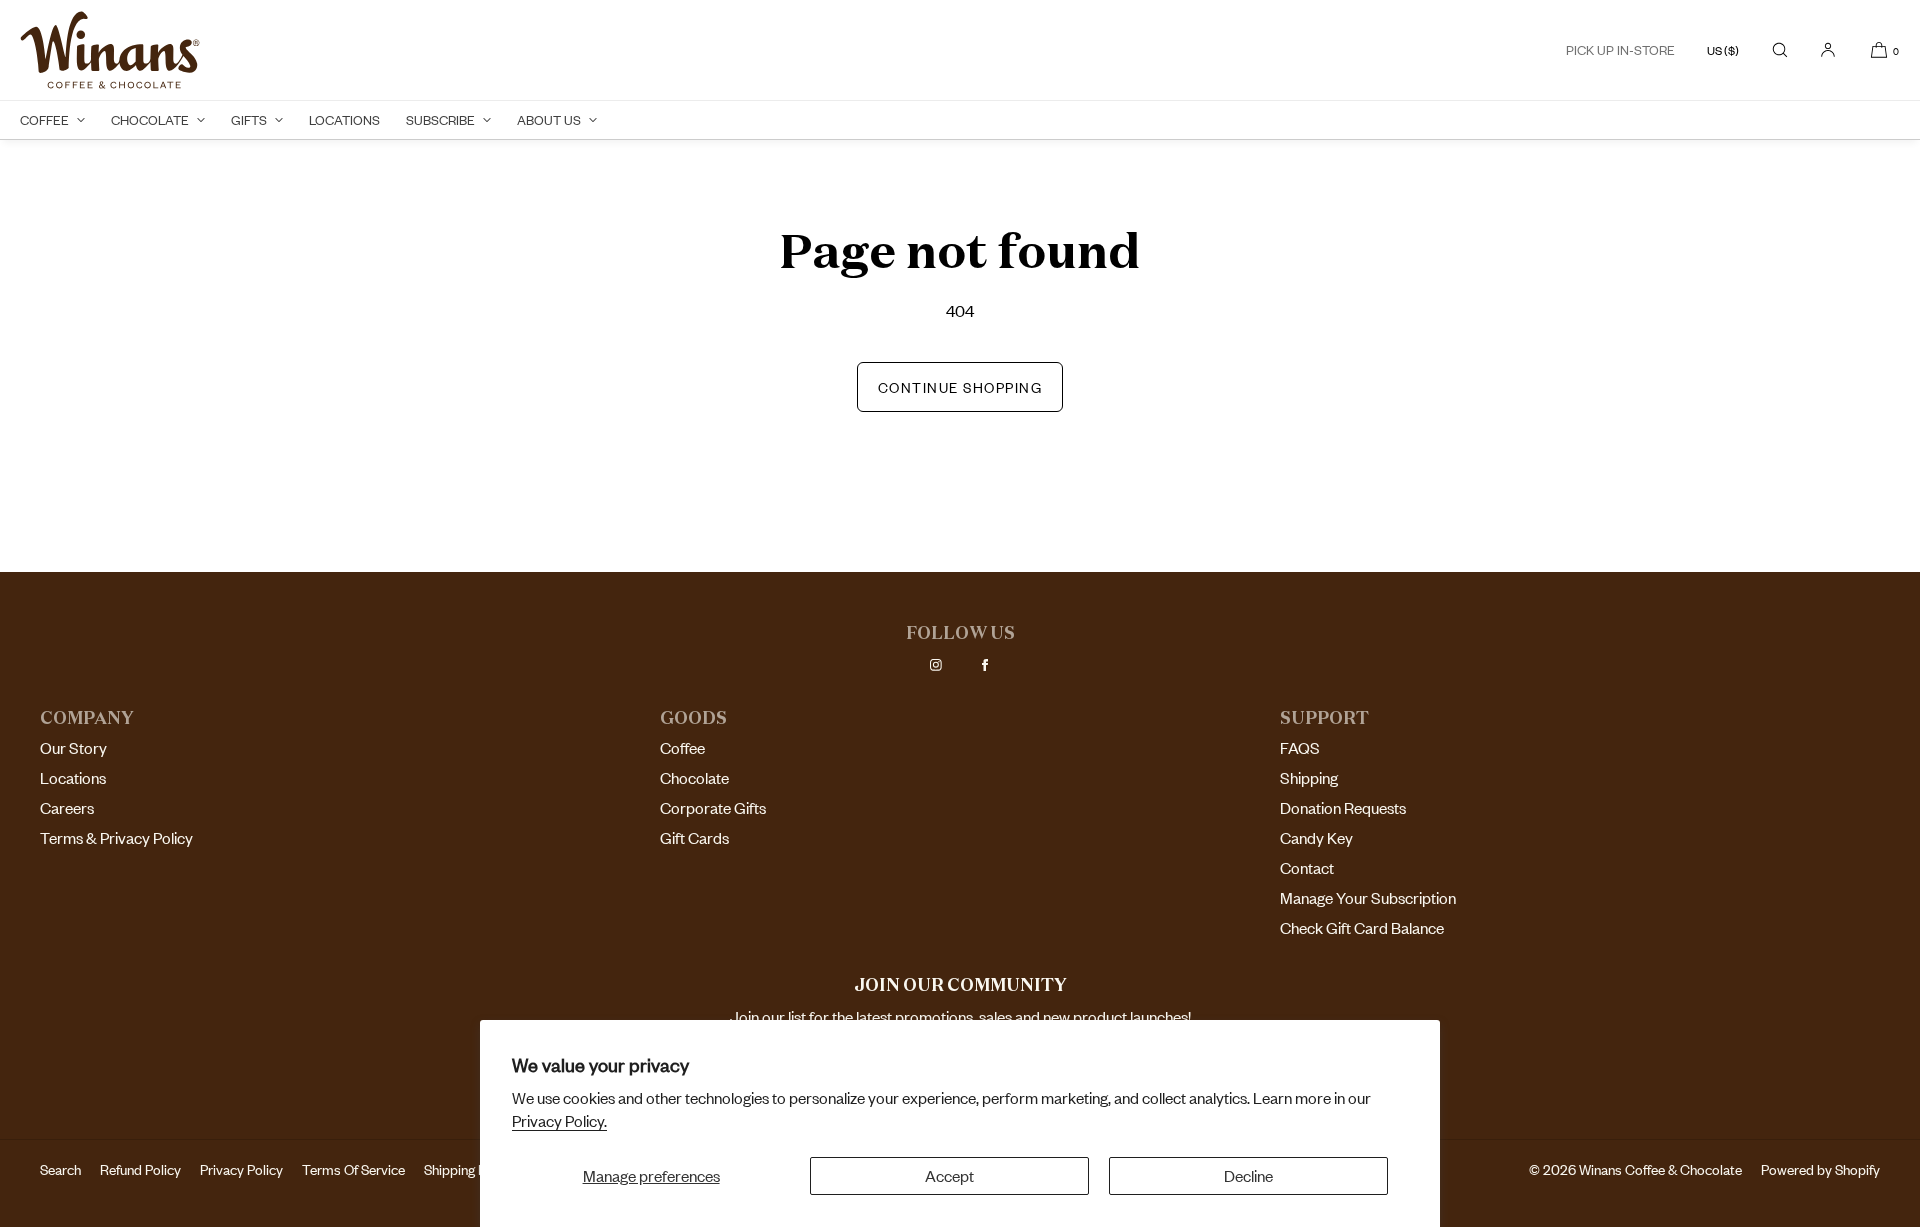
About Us (549, 120)
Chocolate (150, 120)
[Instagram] (936, 665)
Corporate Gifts (713, 808)
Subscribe (440, 120)
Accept (949, 1176)
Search (60, 1169)
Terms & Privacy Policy (116, 838)
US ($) (1723, 50)
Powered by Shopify (1820, 1169)
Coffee (44, 120)
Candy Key (1316, 838)
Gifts (249, 120)
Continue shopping (960, 387)
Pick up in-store (1620, 50)
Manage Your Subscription (1368, 898)
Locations (344, 120)
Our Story (73, 748)
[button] (1780, 50)
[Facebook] (985, 665)
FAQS (1300, 748)
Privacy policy (241, 1169)
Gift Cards (694, 838)
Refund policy (140, 1169)
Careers (67, 808)
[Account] (1828, 50)
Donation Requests (1343, 808)
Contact (1307, 868)
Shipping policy (469, 1169)
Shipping (1309, 778)
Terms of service (353, 1169)
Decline (1248, 1176)
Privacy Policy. (559, 1121)
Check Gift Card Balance (1362, 928)
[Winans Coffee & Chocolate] (110, 50)
